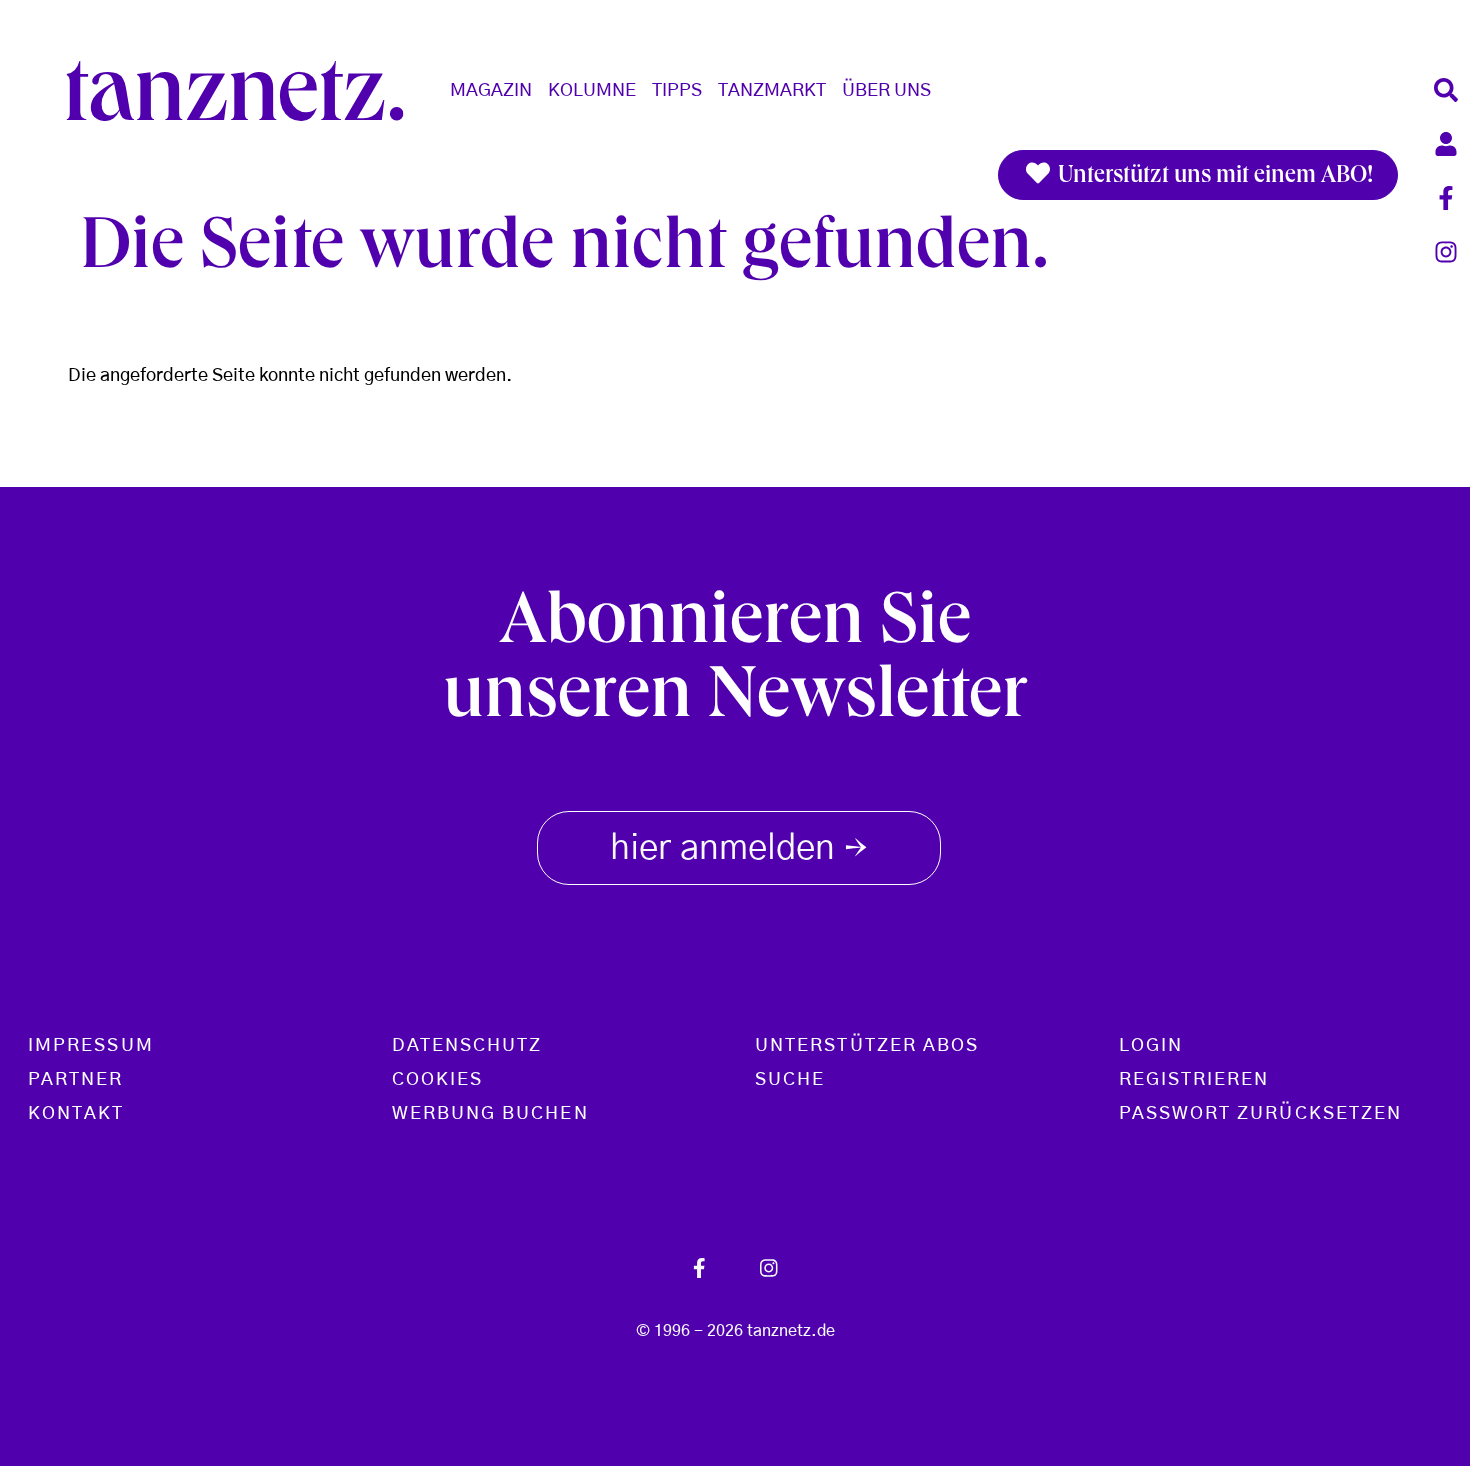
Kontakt (76, 1114)
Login (1151, 1046)
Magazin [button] (491, 91)
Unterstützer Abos (867, 1046)
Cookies (438, 1080)
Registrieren (1194, 1080)
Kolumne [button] (592, 91)
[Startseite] (243, 91)
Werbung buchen (490, 1114)
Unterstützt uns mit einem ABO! (1213, 177)
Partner (76, 1080)
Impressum (91, 1046)
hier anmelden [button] (739, 850)
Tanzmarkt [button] (772, 91)
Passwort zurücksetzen (1261, 1114)
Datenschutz (467, 1046)
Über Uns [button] (886, 91)
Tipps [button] (677, 91)
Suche (790, 1080)
